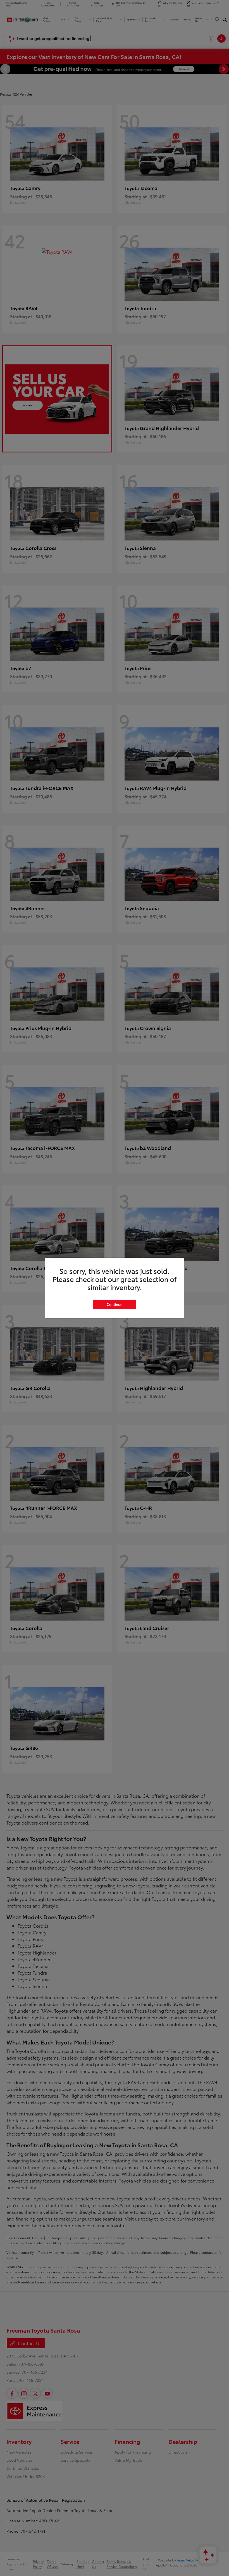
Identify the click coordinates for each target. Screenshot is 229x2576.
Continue (115, 1304)
